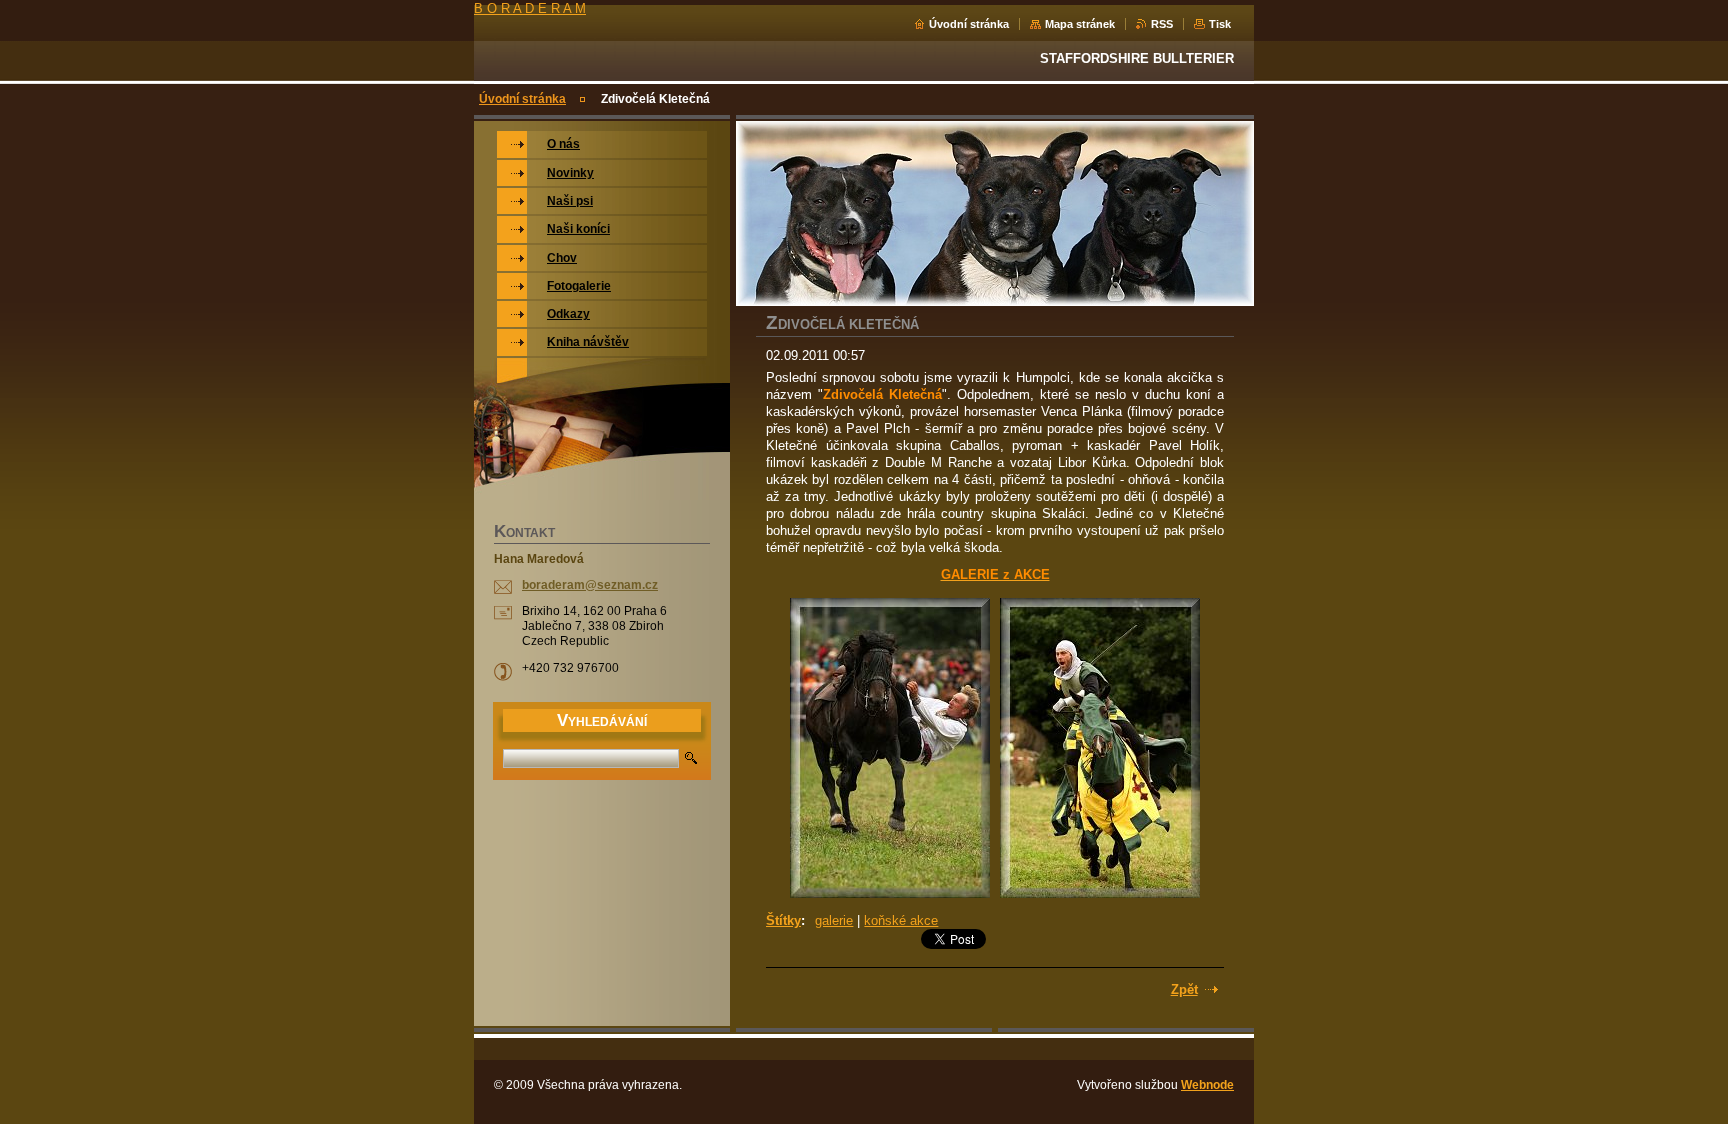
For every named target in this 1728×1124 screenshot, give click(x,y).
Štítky (783, 920)
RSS (1162, 24)
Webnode (1207, 1085)
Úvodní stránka (969, 24)
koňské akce (901, 920)
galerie (834, 920)
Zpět (1184, 989)
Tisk (1220, 24)
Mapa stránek (1080, 24)
